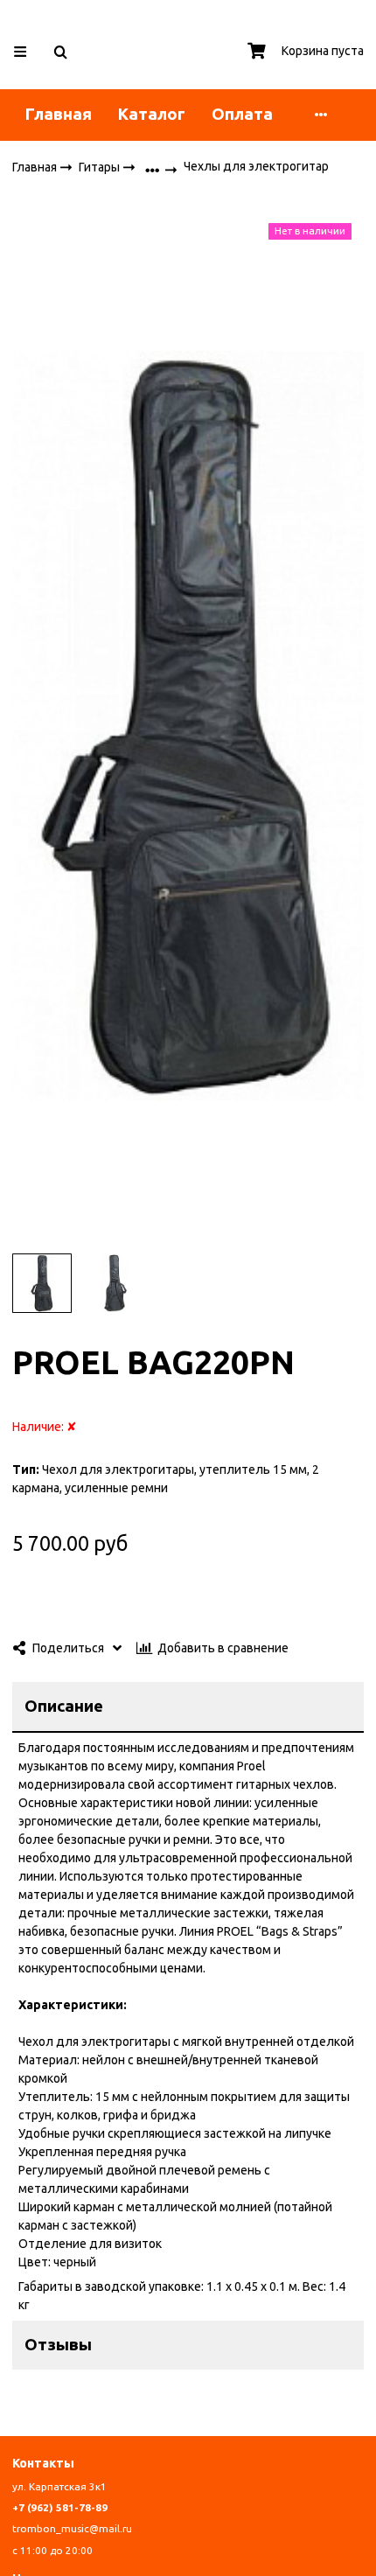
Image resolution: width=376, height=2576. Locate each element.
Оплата (242, 114)
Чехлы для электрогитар (256, 166)
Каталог (152, 114)
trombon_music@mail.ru (72, 2528)
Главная (59, 114)
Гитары (101, 166)
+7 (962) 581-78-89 (60, 2507)
